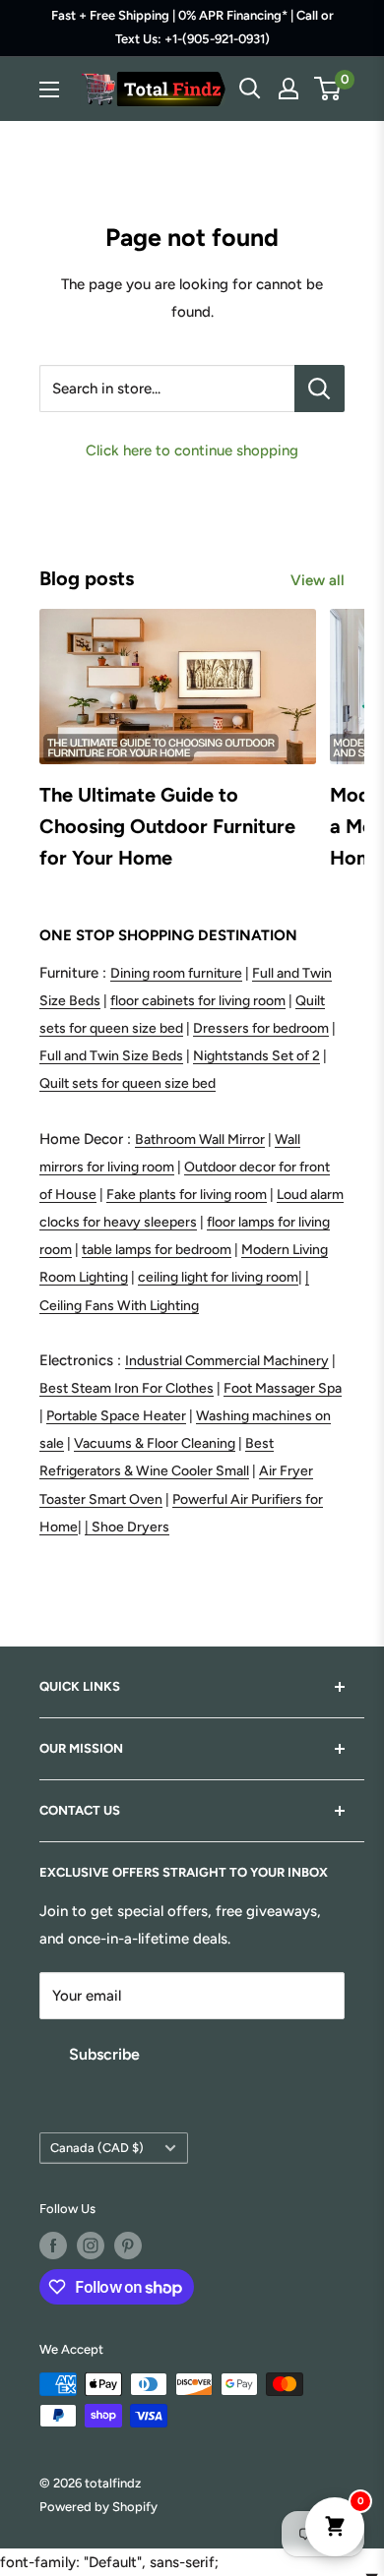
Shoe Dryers (130, 1527)
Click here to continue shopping (192, 450)
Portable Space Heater (116, 1416)
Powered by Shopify (98, 2507)
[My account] (288, 89)
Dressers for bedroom (261, 1028)
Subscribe (104, 2054)
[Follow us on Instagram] (91, 2246)
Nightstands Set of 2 (256, 1056)
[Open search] (250, 89)
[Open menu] (49, 90)
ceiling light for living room (218, 1277)
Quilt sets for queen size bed (128, 1083)
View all (318, 580)
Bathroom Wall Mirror (200, 1139)
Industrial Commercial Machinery (227, 1361)
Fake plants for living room (187, 1195)
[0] (328, 89)
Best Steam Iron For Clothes (127, 1388)
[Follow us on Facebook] (53, 2246)
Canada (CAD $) (97, 2148)
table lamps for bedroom (157, 1250)
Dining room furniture (176, 973)
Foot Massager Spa (283, 1388)
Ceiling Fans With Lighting (119, 1306)
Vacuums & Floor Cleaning (155, 1443)
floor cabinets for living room (198, 1001)
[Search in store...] (320, 389)
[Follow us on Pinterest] (128, 2246)
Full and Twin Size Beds (111, 1056)
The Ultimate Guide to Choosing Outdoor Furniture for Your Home (167, 826)
